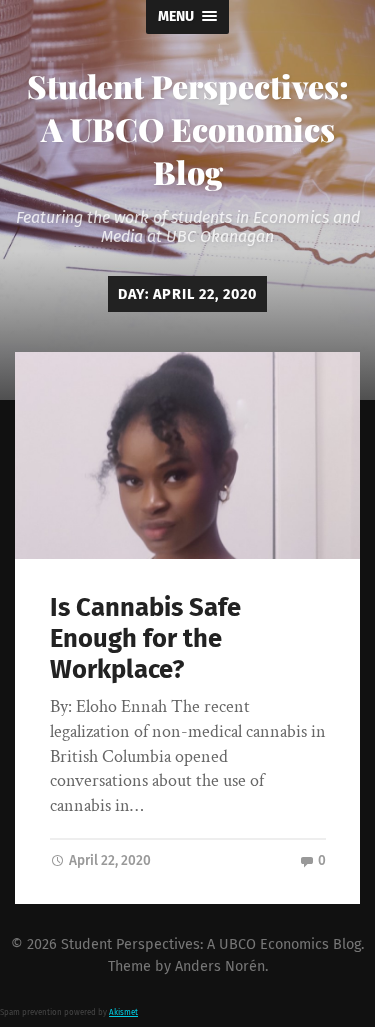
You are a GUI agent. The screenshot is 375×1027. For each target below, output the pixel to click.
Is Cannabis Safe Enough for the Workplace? (145, 638)
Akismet (123, 1012)
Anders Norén (220, 966)
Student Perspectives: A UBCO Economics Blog (188, 128)
